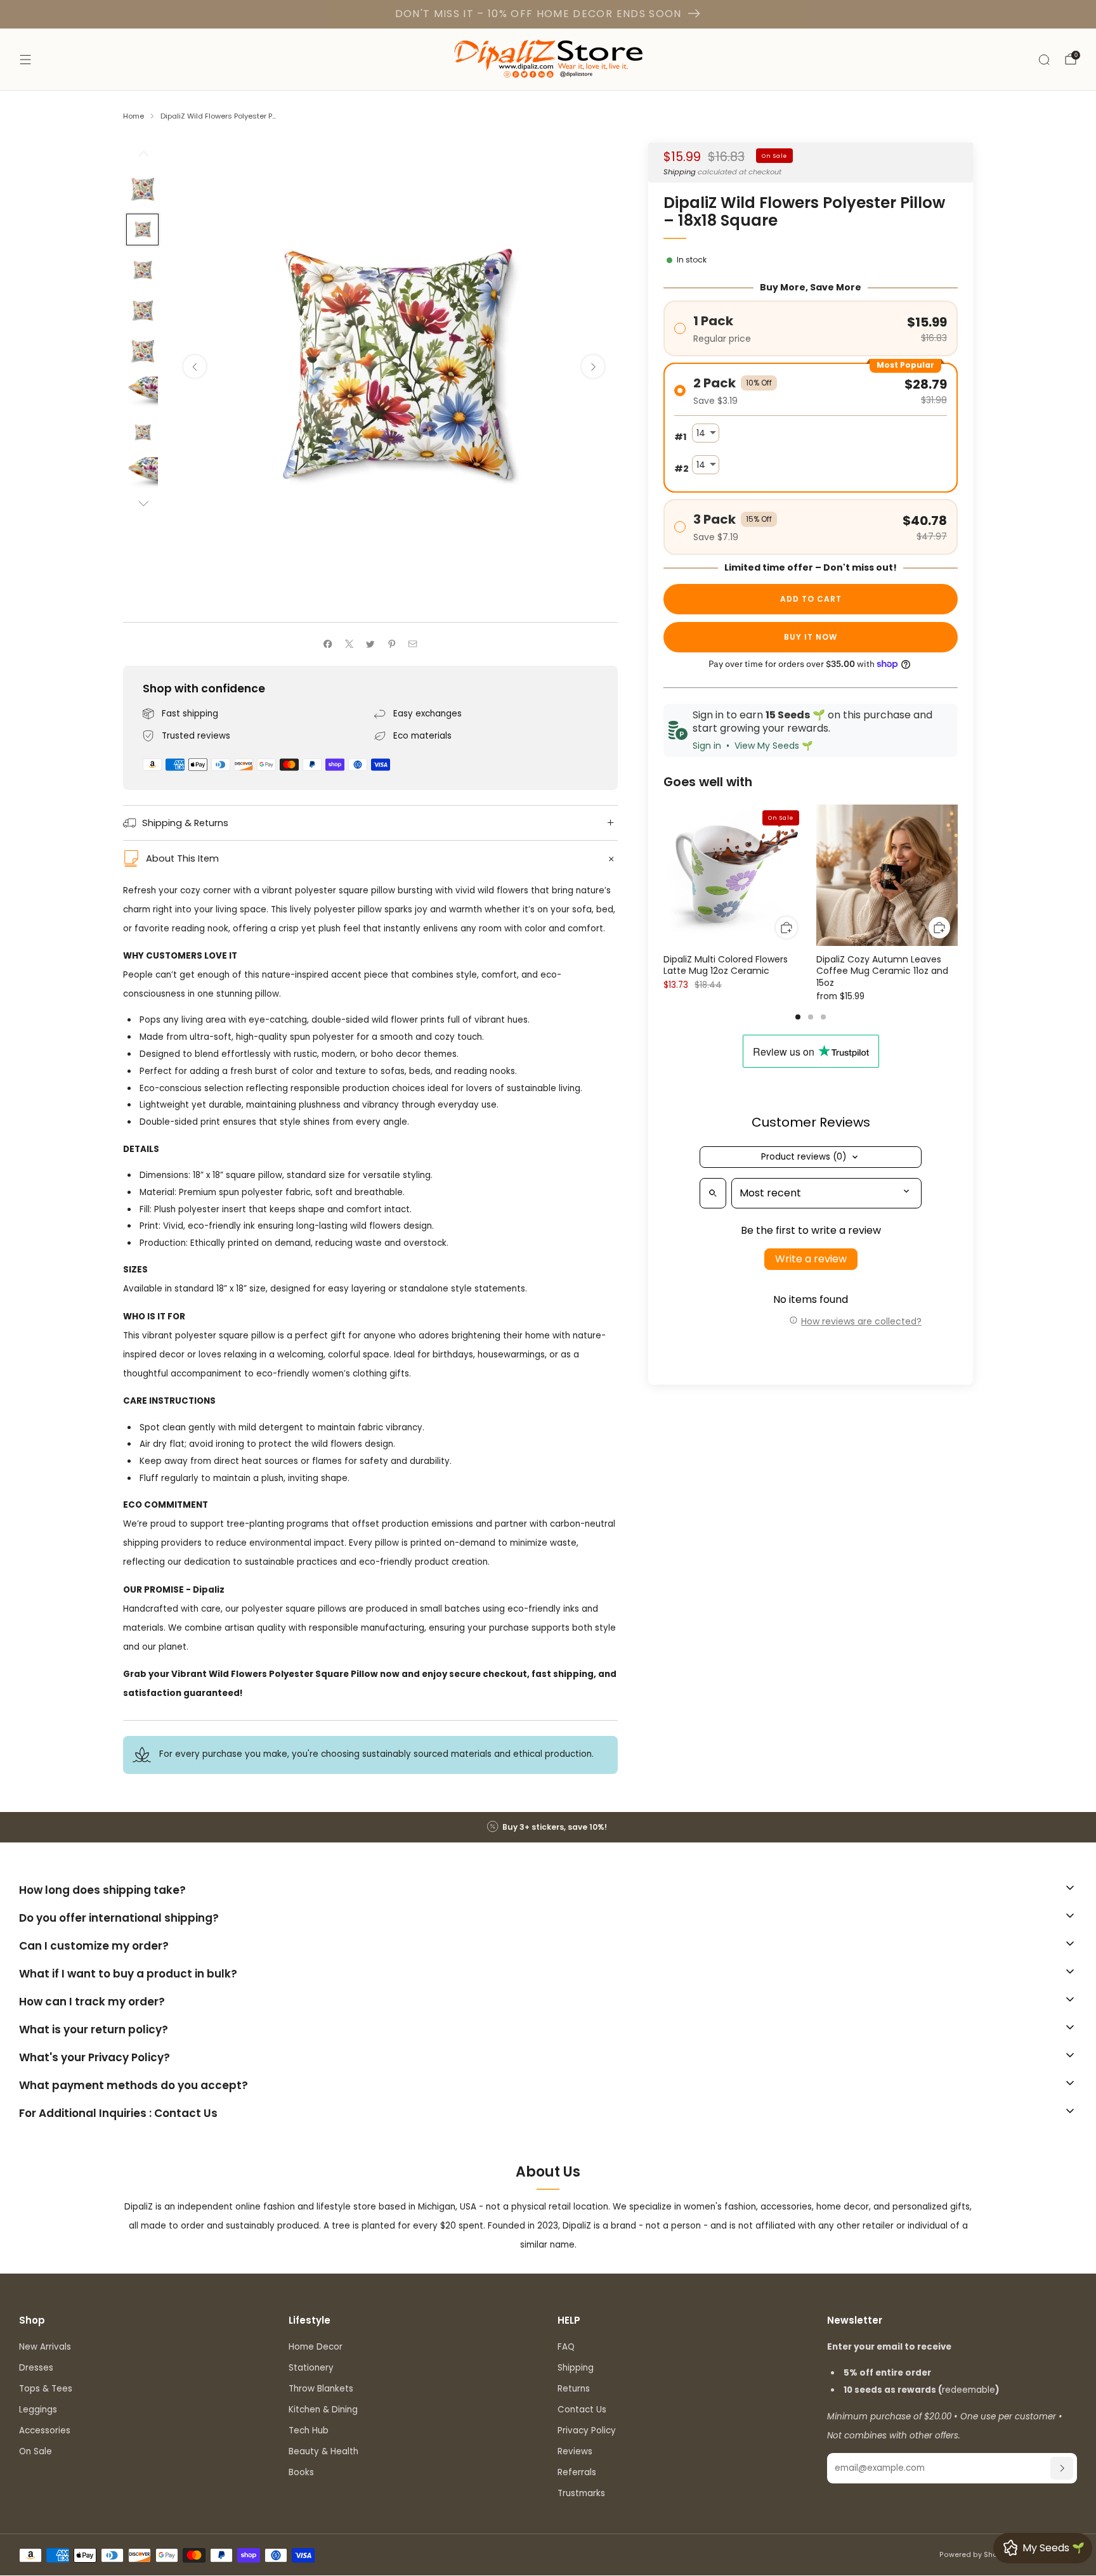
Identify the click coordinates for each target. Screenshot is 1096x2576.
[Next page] (958, 876)
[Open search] (713, 1193)
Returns (574, 2389)
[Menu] (25, 60)
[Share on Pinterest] (391, 644)
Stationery (311, 2368)
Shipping (680, 172)
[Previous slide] (195, 366)
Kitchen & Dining (323, 2410)
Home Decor (316, 2347)
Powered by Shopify (975, 2555)
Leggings (38, 2410)
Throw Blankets (321, 2389)
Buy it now (811, 637)
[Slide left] (143, 158)
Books (301, 2472)
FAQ (566, 2347)
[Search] (1044, 60)
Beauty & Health (323, 2451)
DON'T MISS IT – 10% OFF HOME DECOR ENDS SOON (538, 14)
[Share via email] (413, 644)
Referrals (577, 2472)
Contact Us (582, 2410)
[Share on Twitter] (370, 644)
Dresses (36, 2368)
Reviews (575, 2451)
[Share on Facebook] (328, 644)
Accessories (45, 2430)
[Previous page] (663, 876)
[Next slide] (593, 366)
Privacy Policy (587, 2430)
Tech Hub (309, 2430)
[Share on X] (349, 644)
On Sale (36, 2451)
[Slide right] (143, 504)
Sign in (707, 746)
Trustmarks (581, 2493)
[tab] (798, 1017)
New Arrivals (45, 2347)
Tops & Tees (46, 2389)
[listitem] (548, 1827)
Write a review (811, 1259)
